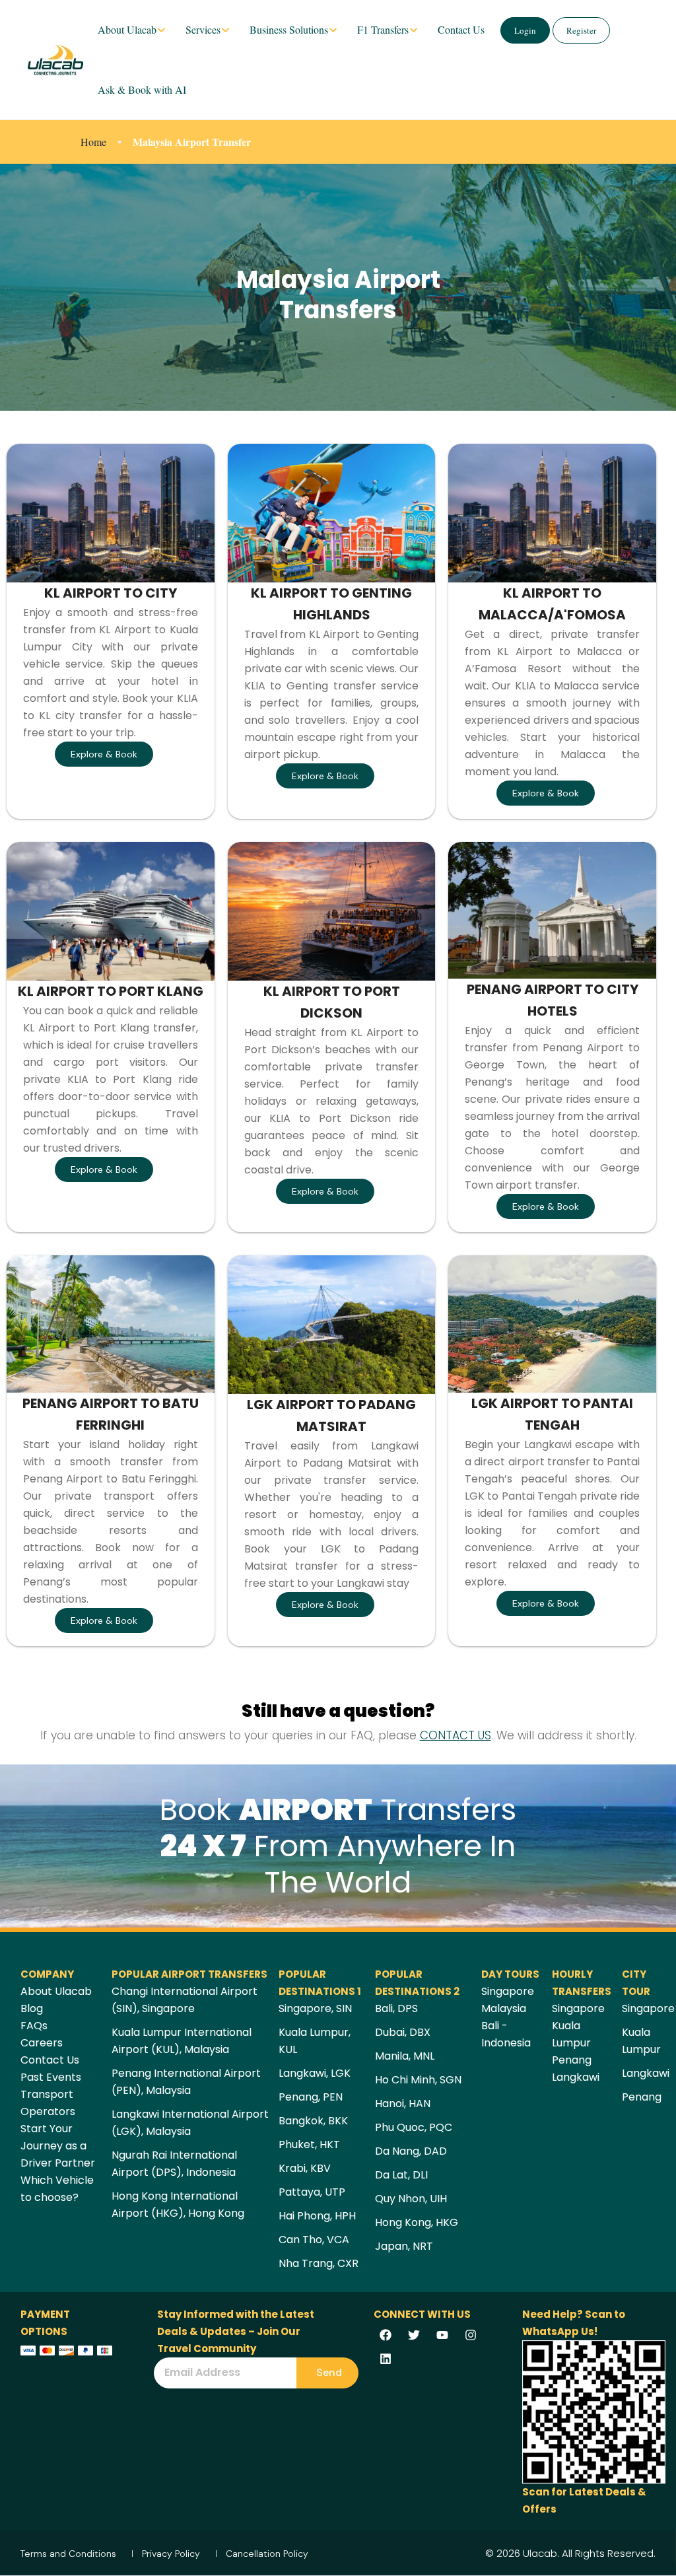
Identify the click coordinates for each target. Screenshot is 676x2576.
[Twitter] (414, 2335)
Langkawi (576, 2077)
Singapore (508, 1991)
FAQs (34, 2026)
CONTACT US (456, 1735)
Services (203, 29)
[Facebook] (386, 2335)
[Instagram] (471, 2335)
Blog (32, 2008)
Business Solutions (289, 29)
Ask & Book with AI (142, 89)
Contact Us (461, 29)
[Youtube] (442, 2335)
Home (93, 142)
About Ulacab (127, 29)
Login (525, 30)
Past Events (51, 2077)
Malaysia (504, 2008)
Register (581, 30)
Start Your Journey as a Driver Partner (58, 2146)
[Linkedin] (386, 2359)
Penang (572, 2060)
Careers (42, 2043)
